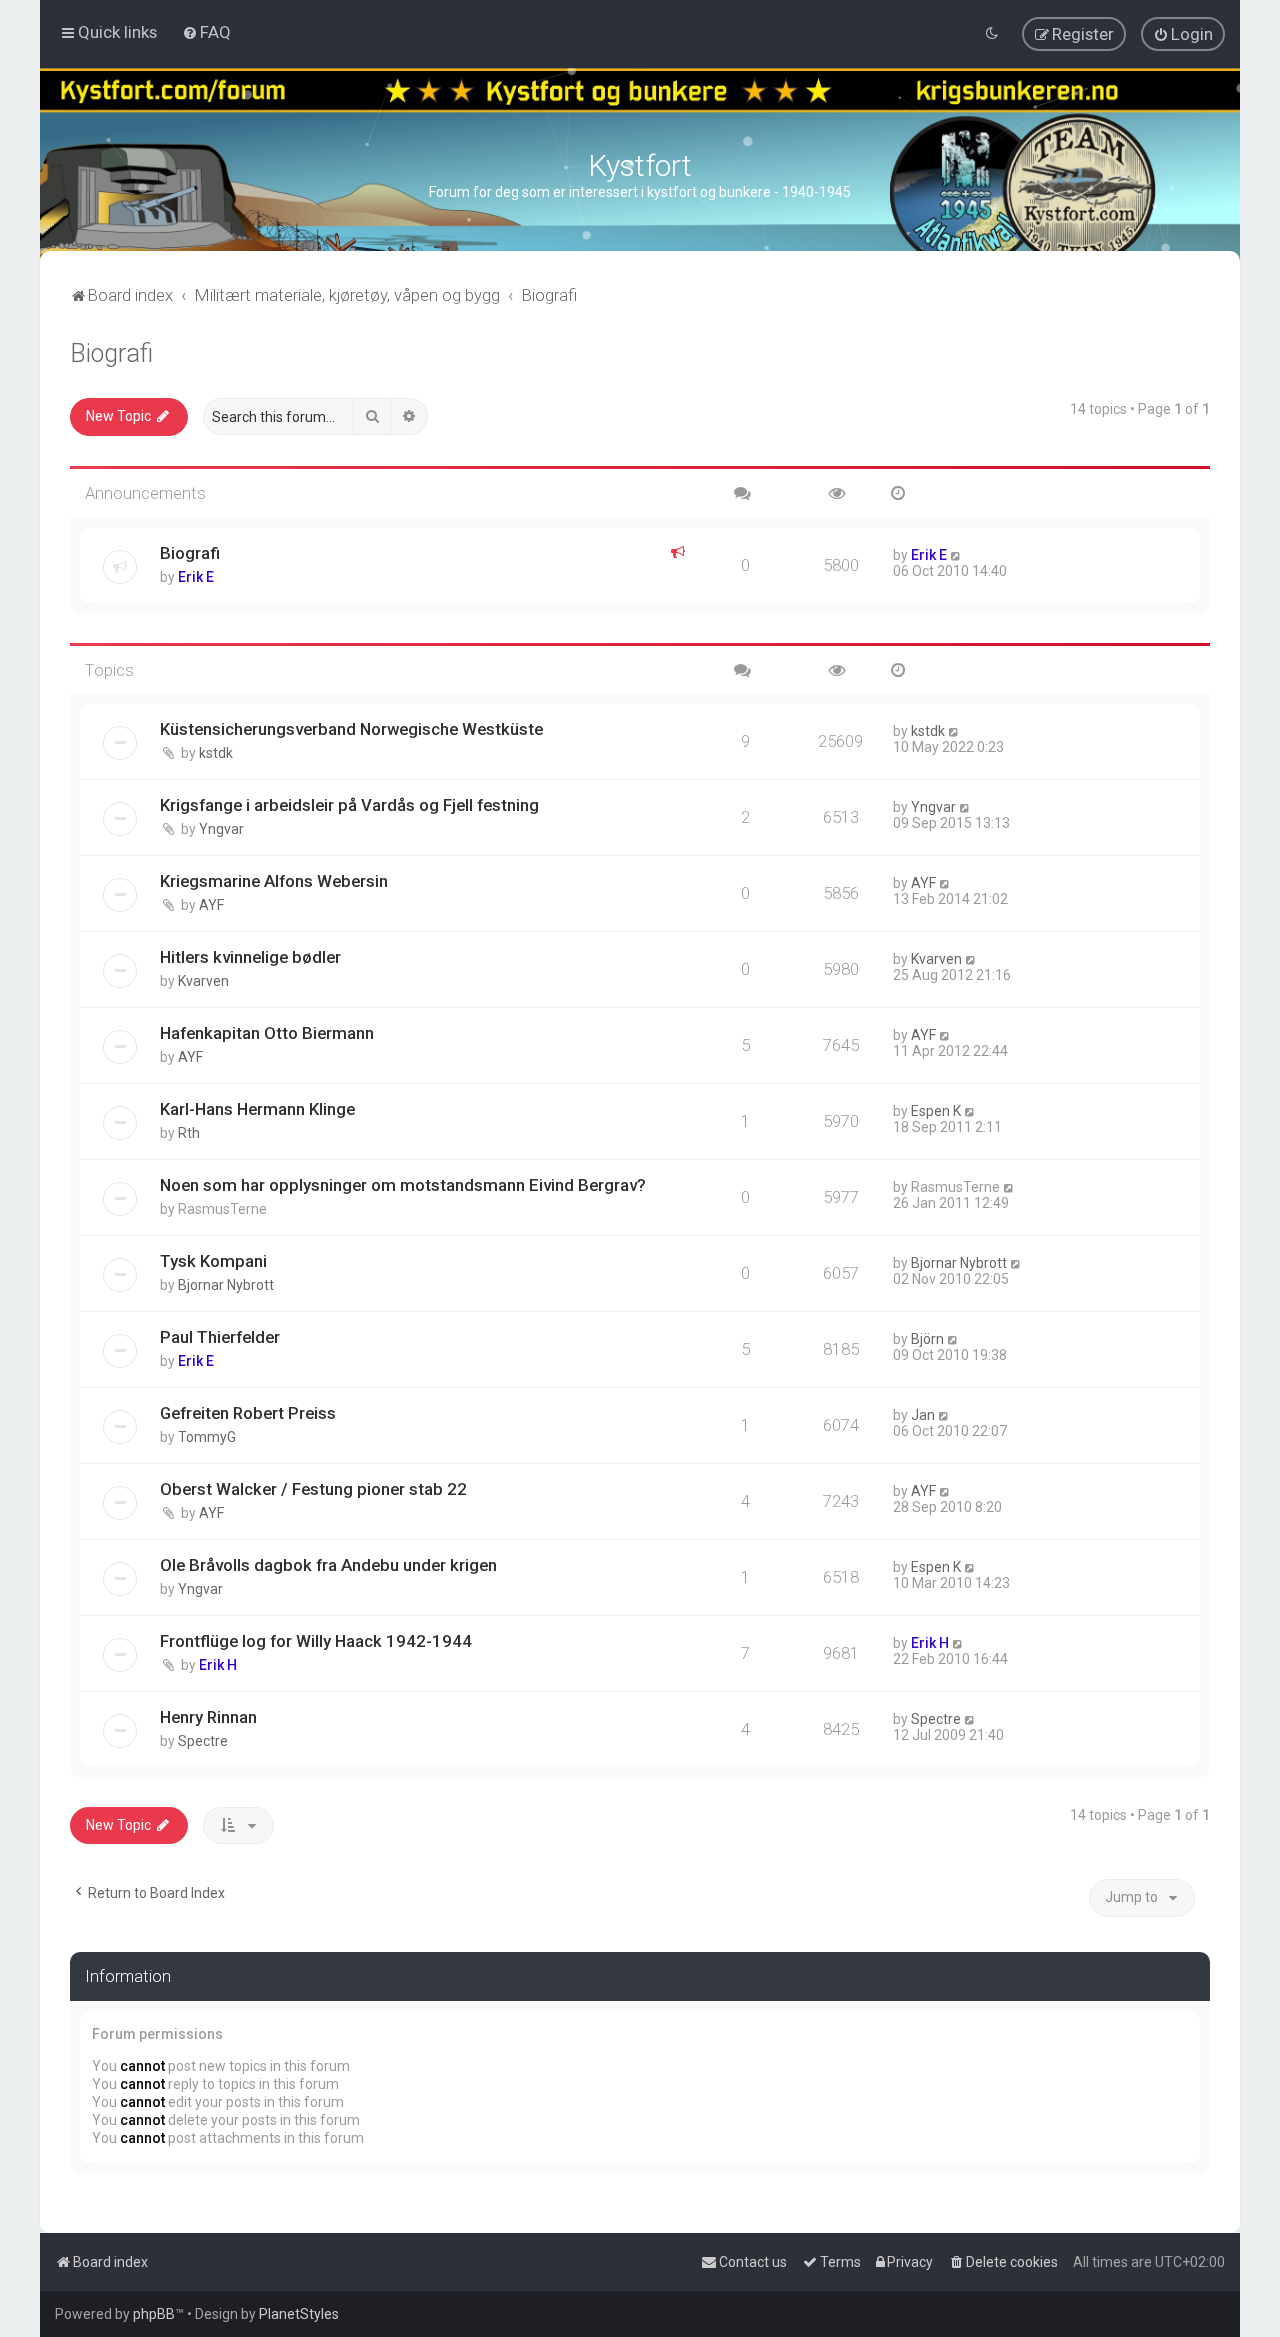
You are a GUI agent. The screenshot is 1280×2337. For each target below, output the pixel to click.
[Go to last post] (956, 555)
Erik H (218, 1665)
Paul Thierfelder (220, 1337)
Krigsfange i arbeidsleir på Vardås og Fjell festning (349, 805)
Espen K (936, 1111)
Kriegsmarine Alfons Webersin (274, 881)
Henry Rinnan (208, 1717)
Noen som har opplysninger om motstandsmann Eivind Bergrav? (403, 1185)
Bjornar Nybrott (226, 1285)
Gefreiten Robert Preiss (248, 1413)
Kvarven (203, 981)
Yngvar (221, 829)
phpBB (154, 2314)
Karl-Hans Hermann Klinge (257, 1109)
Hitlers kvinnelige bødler (250, 957)
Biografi (111, 353)
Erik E (196, 577)
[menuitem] (206, 32)
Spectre (203, 1741)
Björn (927, 1339)
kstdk (216, 753)
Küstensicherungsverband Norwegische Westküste (351, 729)
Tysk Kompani (213, 1261)
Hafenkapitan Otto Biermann (267, 1033)
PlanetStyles (299, 2314)
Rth (189, 1133)
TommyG (207, 1437)
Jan (923, 1415)
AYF (211, 905)
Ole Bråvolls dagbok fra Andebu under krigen (328, 1565)
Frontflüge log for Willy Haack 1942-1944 (316, 1641)
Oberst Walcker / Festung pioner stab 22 (313, 1489)
